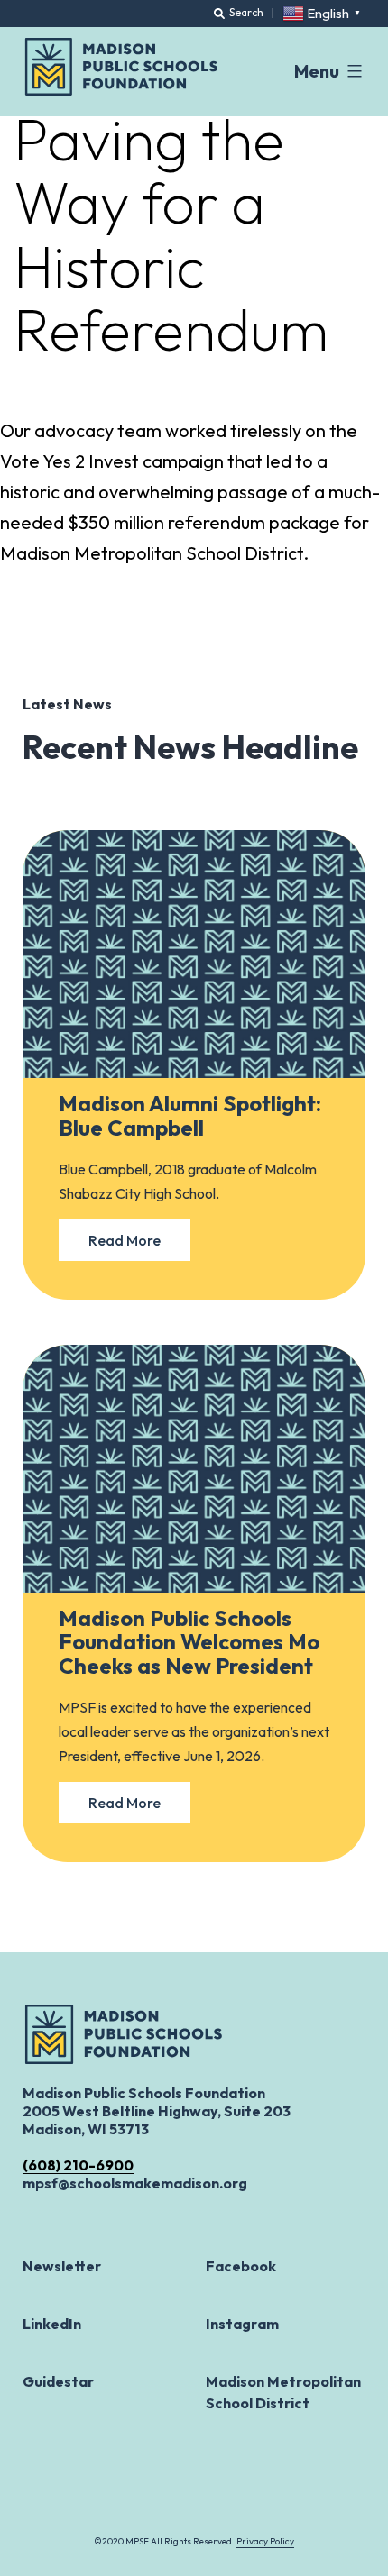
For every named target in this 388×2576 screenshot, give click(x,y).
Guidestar (58, 2381)
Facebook (241, 2266)
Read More (125, 1240)
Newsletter (62, 2266)
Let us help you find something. (125, 20)
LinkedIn (52, 2324)
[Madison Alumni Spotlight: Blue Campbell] (194, 954)
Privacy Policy (265, 2541)
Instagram (242, 2324)
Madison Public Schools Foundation (122, 67)
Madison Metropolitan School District (283, 2392)
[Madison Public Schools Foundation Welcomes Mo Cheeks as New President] (194, 1469)
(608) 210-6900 (78, 2165)
